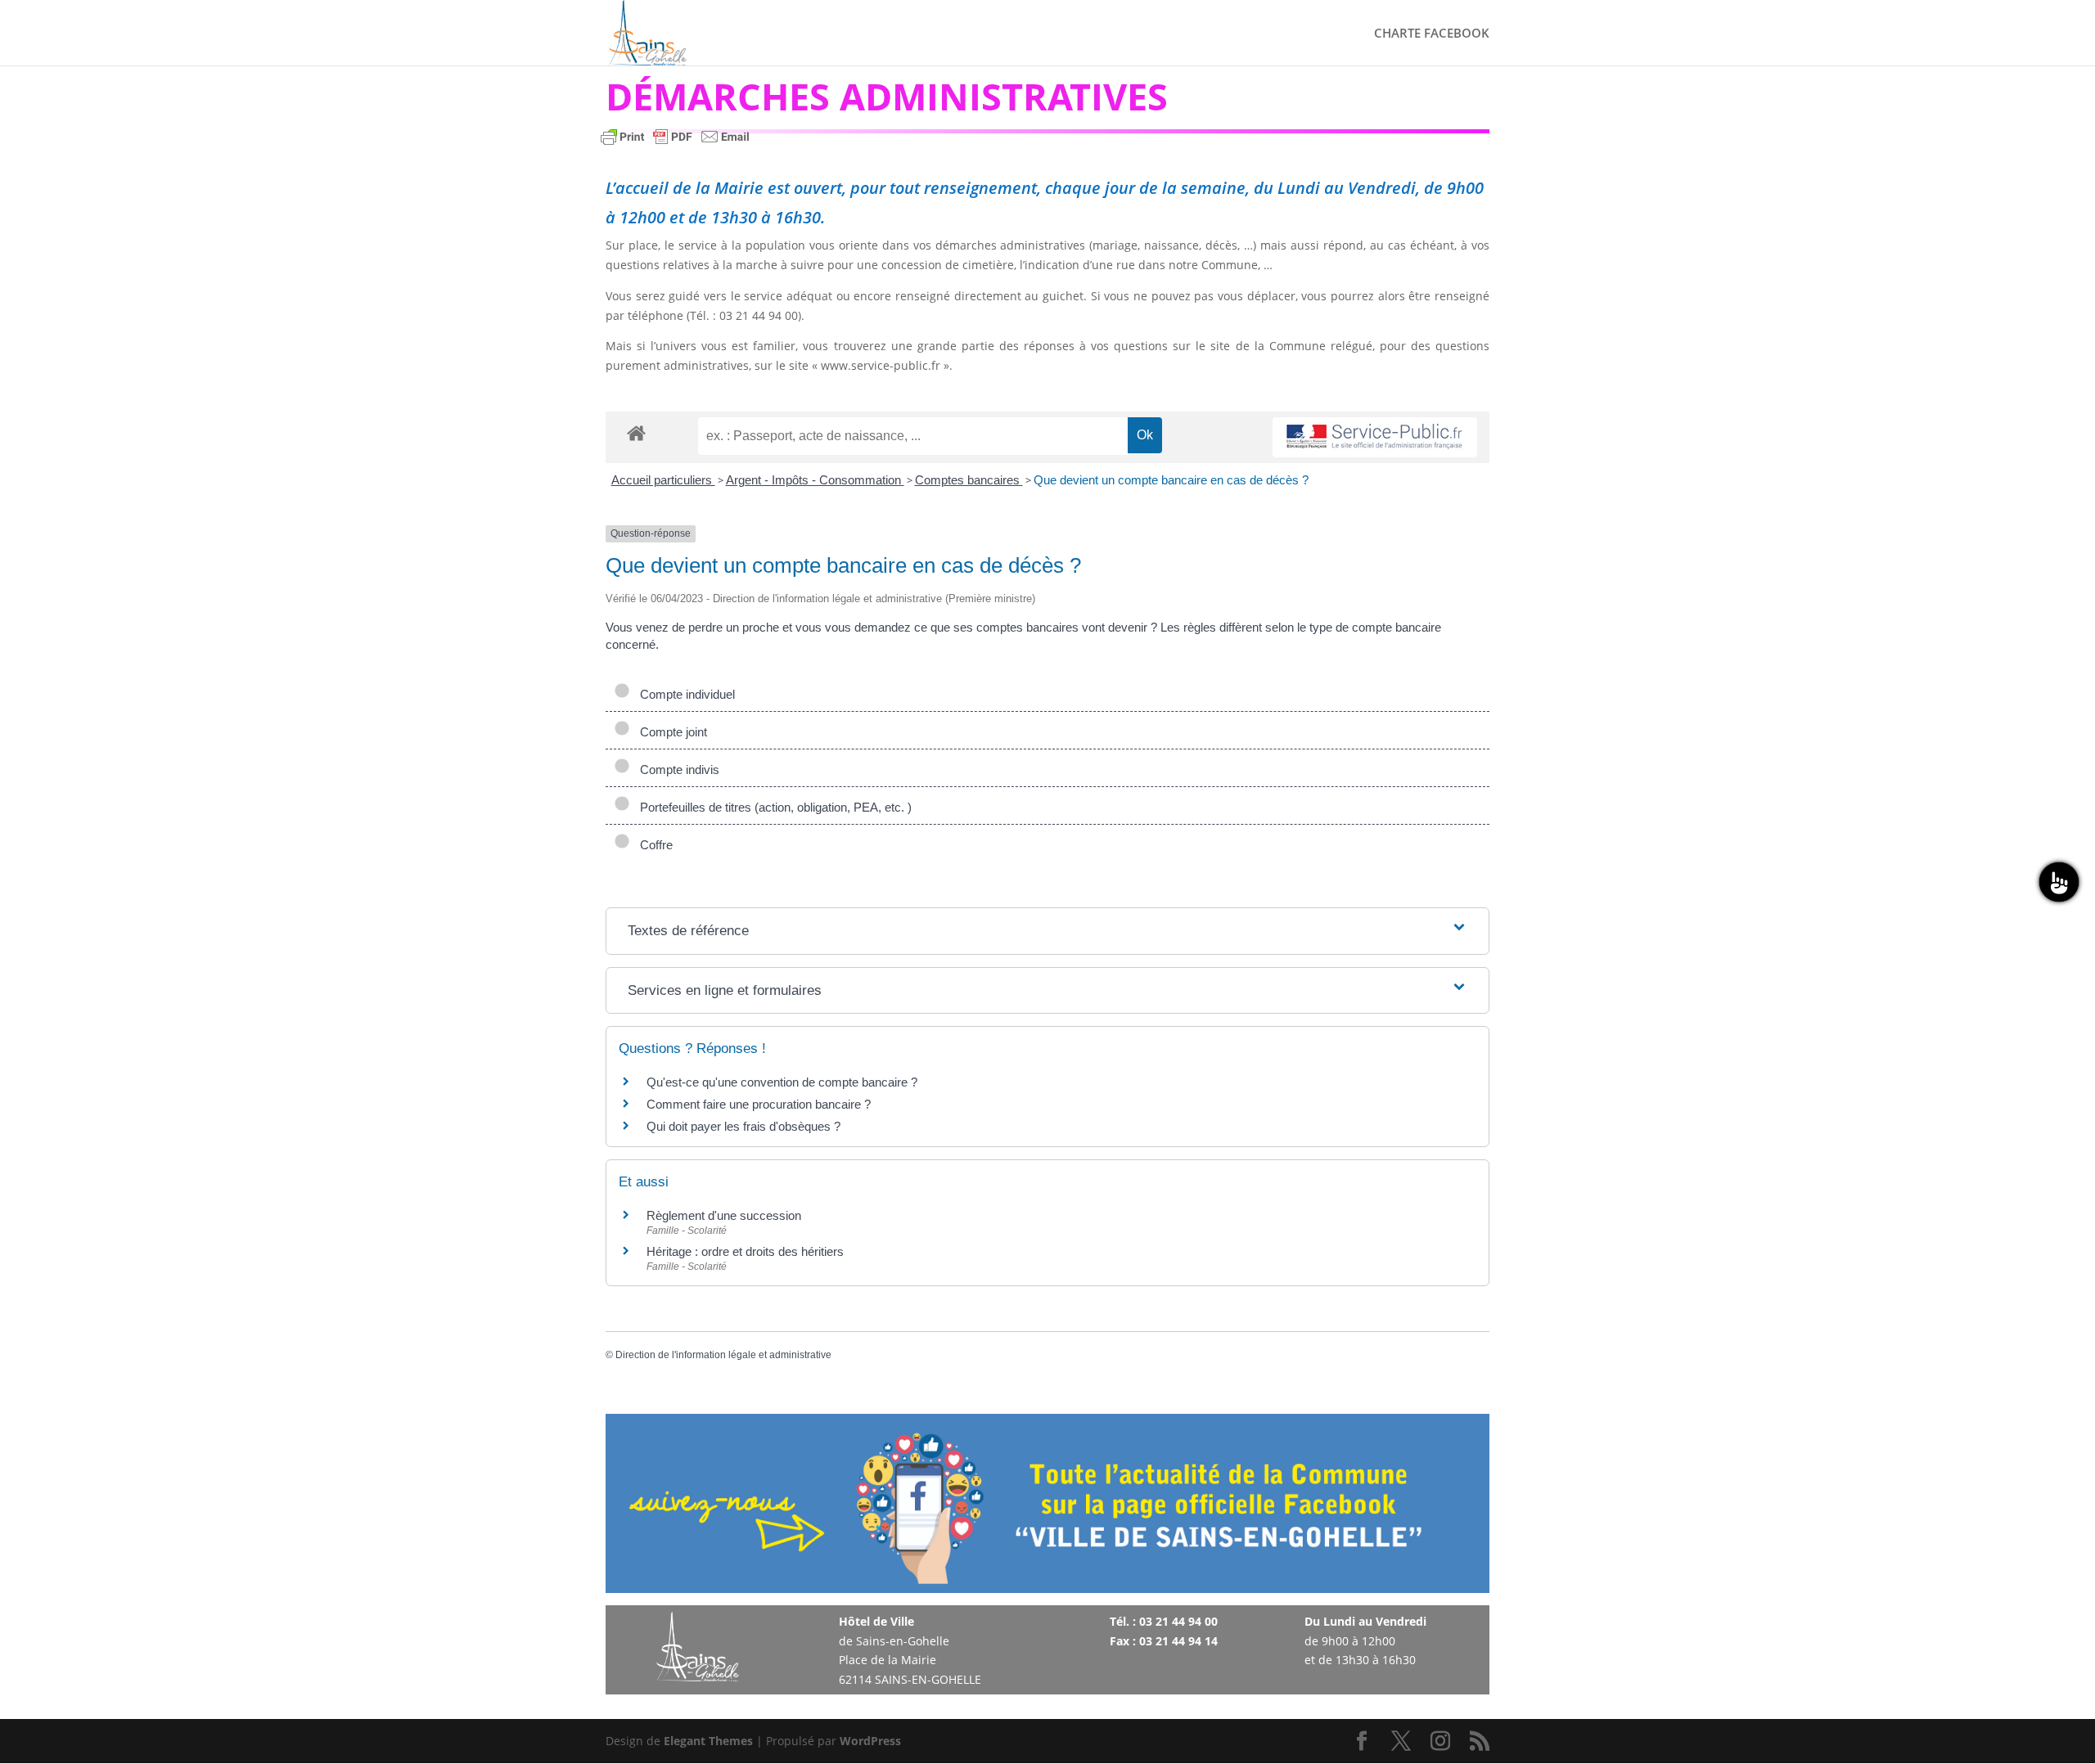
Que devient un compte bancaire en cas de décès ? (1171, 480)
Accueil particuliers (663, 480)
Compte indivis (676, 769)
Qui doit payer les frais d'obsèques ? (743, 1126)
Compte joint (670, 732)
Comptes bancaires (969, 480)
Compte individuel (684, 694)
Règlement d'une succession (724, 1215)
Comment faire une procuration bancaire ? (759, 1104)
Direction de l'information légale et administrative (723, 1355)
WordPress (870, 1741)
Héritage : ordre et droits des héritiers (745, 1251)
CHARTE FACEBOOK (1432, 34)
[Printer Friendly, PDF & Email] (675, 144)
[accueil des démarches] (636, 432)
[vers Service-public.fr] (1375, 437)
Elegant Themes (708, 1741)
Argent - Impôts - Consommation (815, 480)
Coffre (653, 845)
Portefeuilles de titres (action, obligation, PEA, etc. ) (773, 807)
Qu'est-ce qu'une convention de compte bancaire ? (782, 1082)
